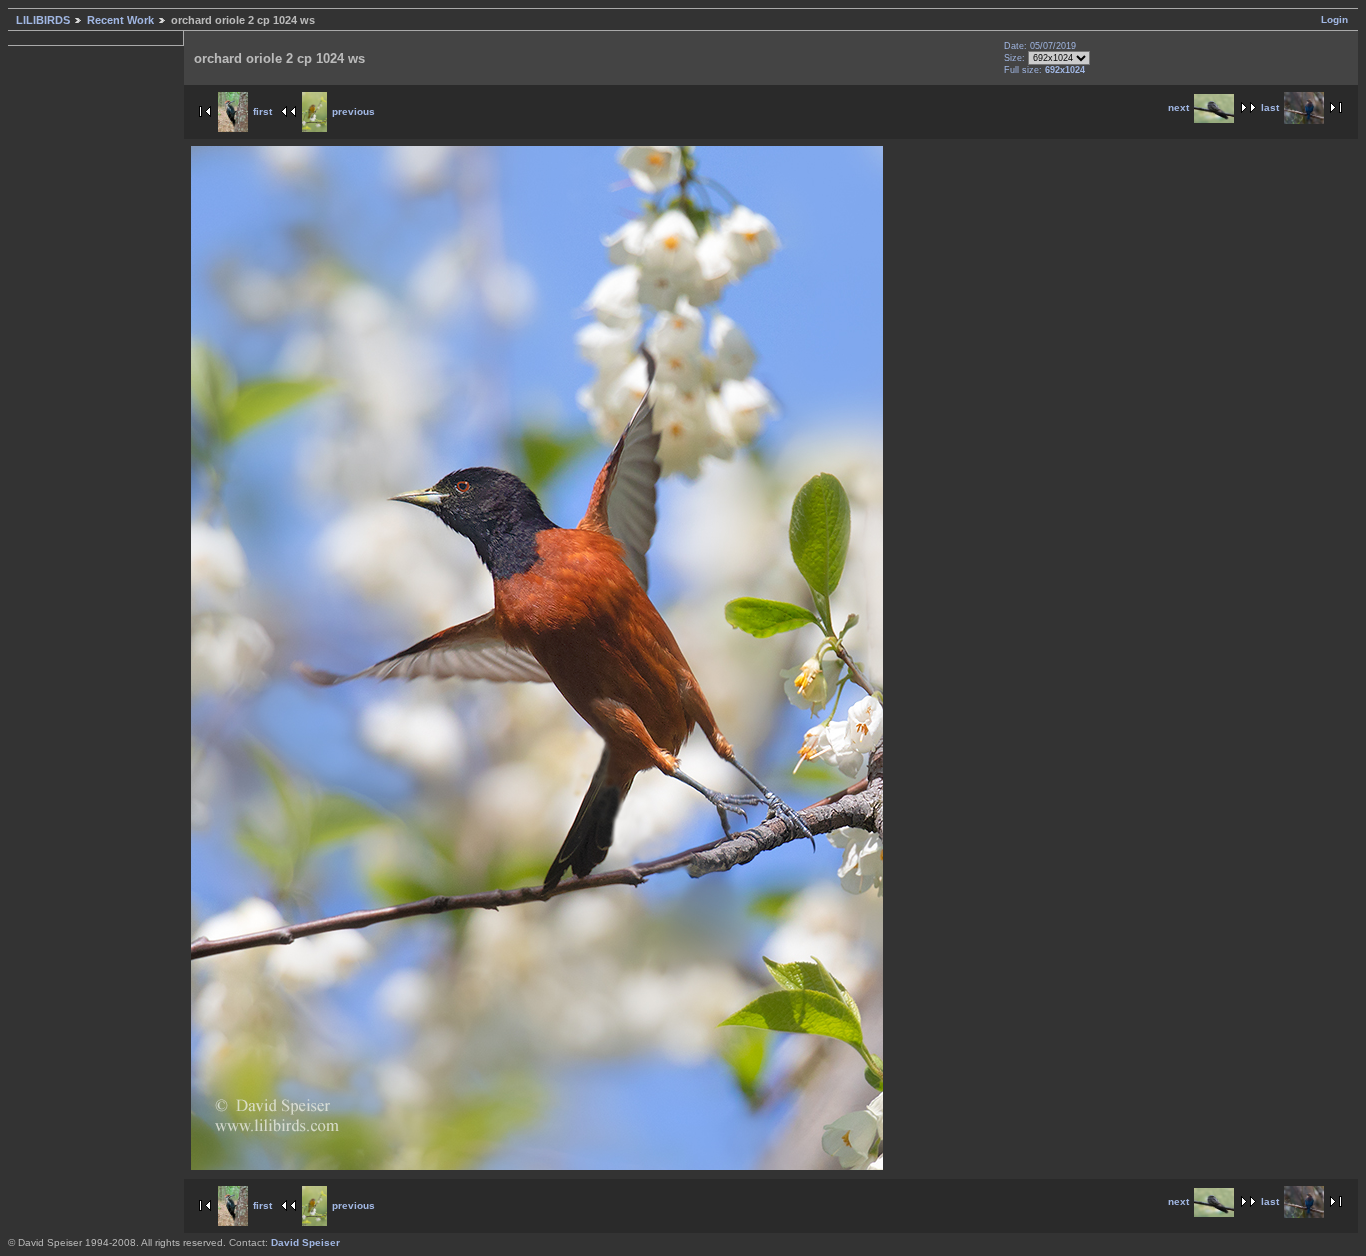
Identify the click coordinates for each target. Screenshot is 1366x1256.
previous (353, 111)
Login (1334, 19)
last (1270, 107)
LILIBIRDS (43, 20)
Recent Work (120, 20)
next (1178, 107)
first (262, 111)
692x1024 (1065, 70)
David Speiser (305, 1242)
